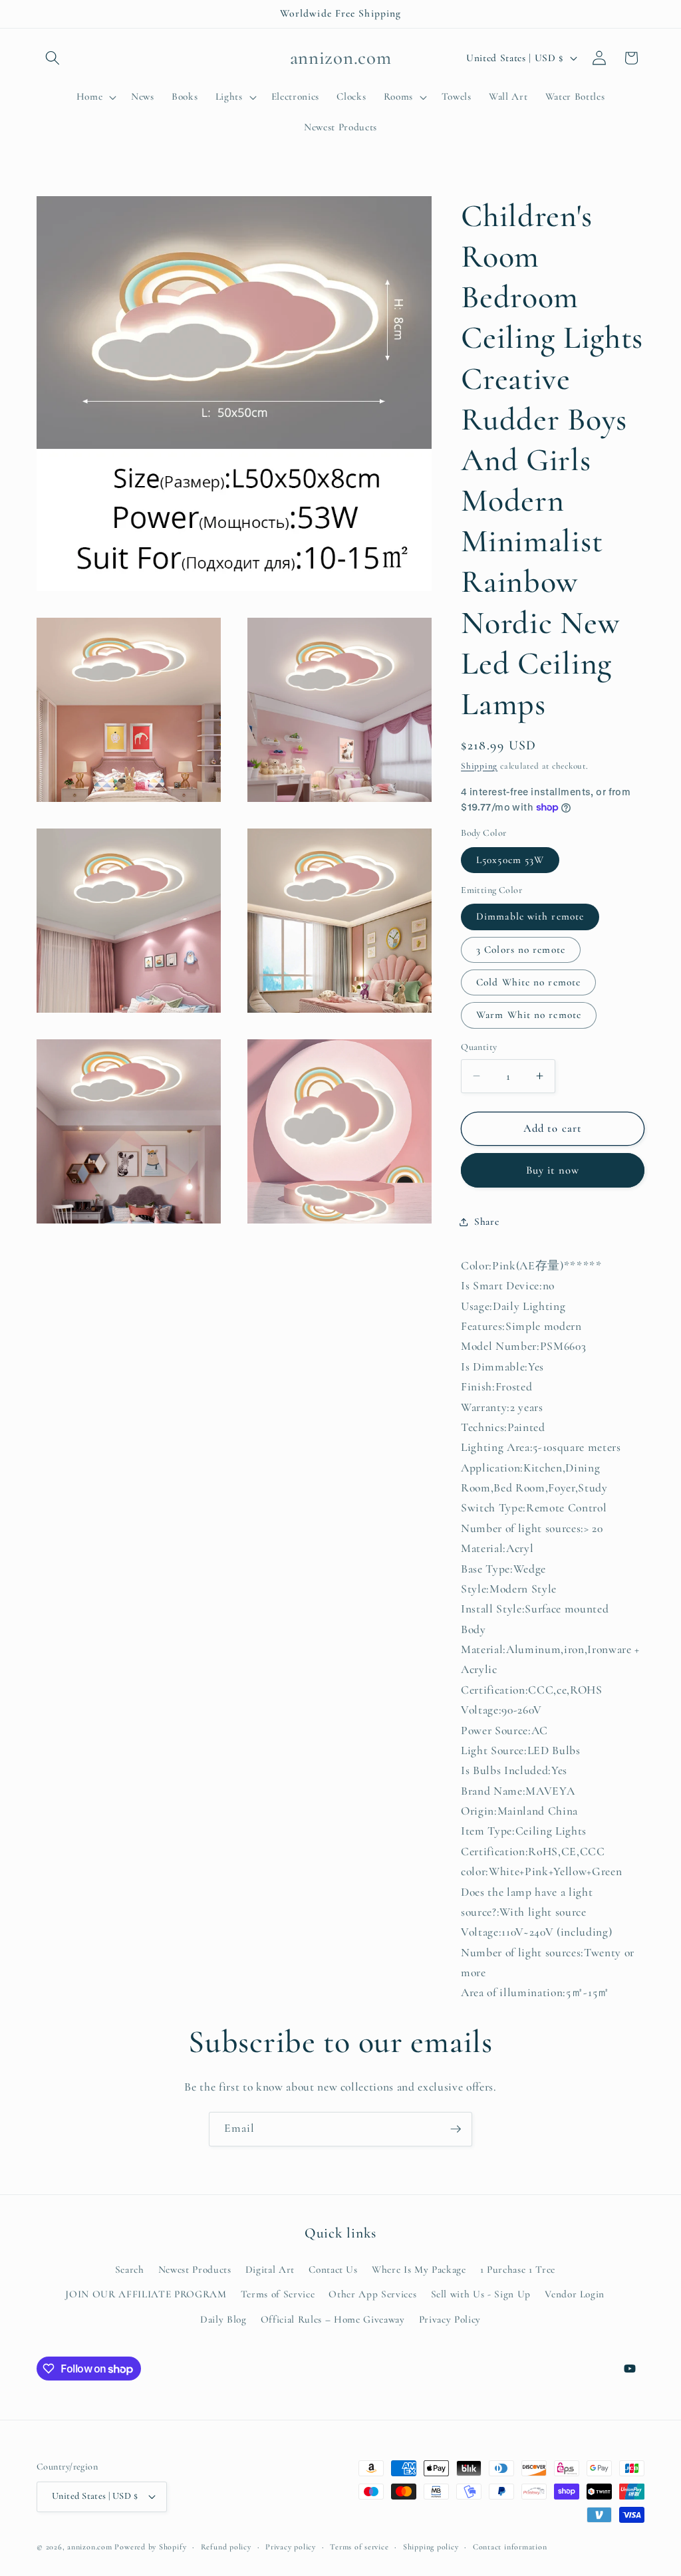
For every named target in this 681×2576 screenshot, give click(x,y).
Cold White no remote (528, 982)
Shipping (479, 766)
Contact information (510, 2547)
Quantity (479, 1047)
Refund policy (226, 2547)
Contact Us (333, 2269)
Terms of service (359, 2547)
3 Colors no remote (521, 950)
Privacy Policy (450, 2319)
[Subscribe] (456, 2129)
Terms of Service (278, 2294)
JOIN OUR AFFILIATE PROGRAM (146, 2294)
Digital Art (270, 2269)
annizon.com (89, 2547)
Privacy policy (291, 2547)
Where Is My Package (419, 2269)
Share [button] (486, 1222)
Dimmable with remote (530, 916)
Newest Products (195, 2269)
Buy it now (553, 1170)
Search (130, 2269)
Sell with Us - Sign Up (481, 2294)
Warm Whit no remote (529, 1015)
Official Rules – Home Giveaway (333, 2319)
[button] (53, 58)
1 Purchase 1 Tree (518, 2269)
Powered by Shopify (150, 2547)
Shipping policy (431, 2547)
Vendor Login (575, 2294)
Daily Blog (223, 2319)
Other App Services (372, 2294)
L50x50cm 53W (510, 860)
